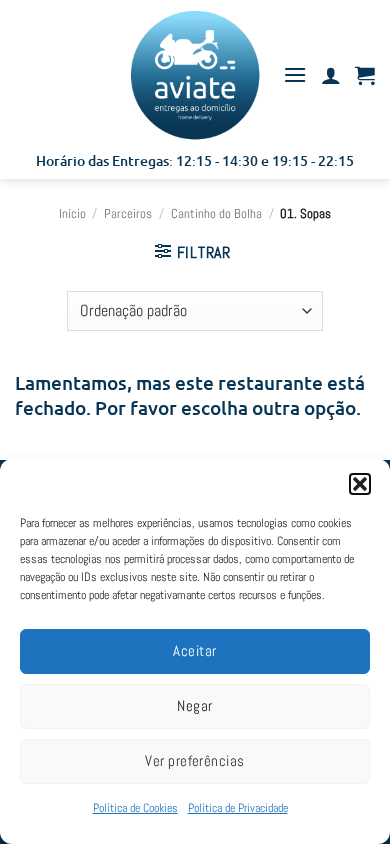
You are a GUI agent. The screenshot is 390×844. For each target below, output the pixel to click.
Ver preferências (194, 760)
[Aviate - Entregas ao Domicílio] (195, 75)
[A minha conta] (331, 75)
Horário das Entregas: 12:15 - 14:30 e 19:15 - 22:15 (195, 160)
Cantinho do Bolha (216, 213)
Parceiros (128, 213)
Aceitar (194, 650)
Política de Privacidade (238, 808)
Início (72, 213)
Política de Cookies (135, 808)
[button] (360, 484)
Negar (194, 705)
